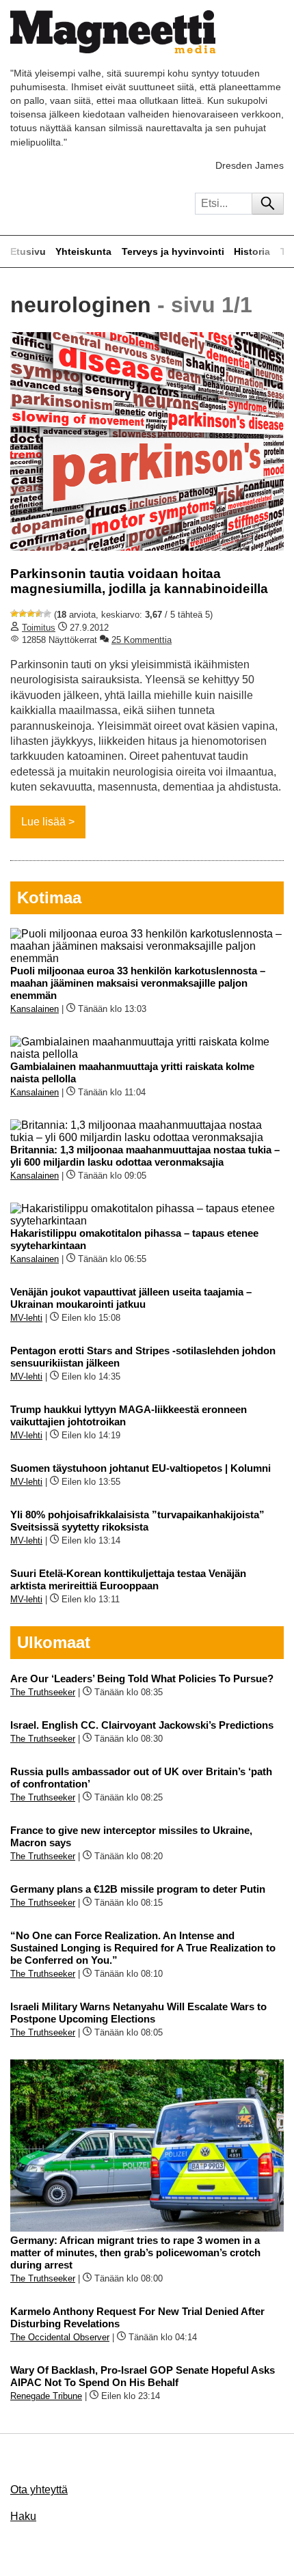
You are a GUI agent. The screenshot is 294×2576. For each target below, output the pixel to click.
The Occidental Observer (60, 2337)
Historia (252, 251)
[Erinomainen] (47, 614)
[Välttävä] (23, 614)
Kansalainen (35, 1009)
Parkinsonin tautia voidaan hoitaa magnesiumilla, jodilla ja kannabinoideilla (139, 581)
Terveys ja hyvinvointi (173, 251)
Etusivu (28, 251)
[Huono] (14, 614)
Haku (23, 2516)
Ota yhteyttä (39, 2490)
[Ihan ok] (31, 614)
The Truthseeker (43, 1692)
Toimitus (39, 628)
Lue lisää (43, 822)
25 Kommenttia (142, 640)
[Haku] (268, 204)
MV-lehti (26, 1318)
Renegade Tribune (46, 2396)
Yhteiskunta (83, 251)
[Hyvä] (39, 614)
